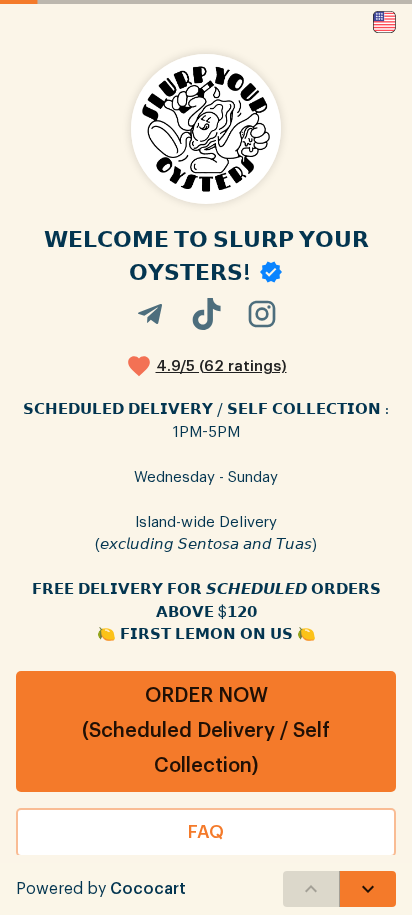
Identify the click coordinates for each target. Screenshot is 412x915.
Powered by (101, 889)
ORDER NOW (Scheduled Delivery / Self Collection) (206, 731)
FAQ (206, 832)
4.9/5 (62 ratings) (221, 366)
